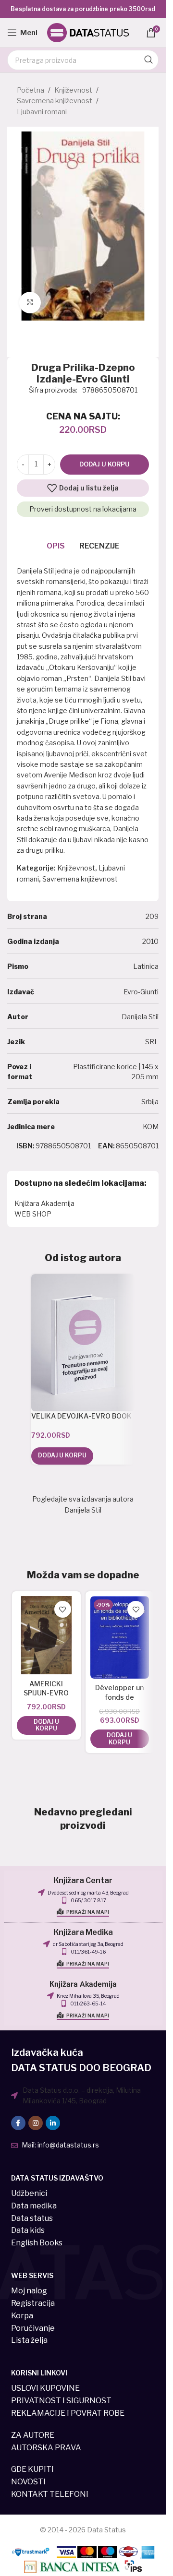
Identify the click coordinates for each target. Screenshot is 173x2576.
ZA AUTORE (33, 2435)
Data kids (28, 2230)
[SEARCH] (148, 60)
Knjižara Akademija (44, 1203)
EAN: (106, 1146)
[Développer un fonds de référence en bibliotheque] (120, 1637)
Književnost (73, 90)
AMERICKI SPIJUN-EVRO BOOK (46, 1693)
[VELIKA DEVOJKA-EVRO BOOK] (83, 1343)
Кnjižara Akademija (83, 1984)
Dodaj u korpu (105, 464)
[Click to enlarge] (30, 303)
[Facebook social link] (18, 2123)
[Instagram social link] (36, 2123)
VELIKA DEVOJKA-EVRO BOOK (81, 1416)
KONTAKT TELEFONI (50, 2494)
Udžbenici (29, 2193)
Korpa (22, 2316)
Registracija (33, 2303)
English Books (37, 2243)
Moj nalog (29, 2291)
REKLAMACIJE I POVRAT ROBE (68, 2413)
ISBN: (25, 1146)
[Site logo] (88, 32)
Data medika (34, 2206)
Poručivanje (33, 2328)
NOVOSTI (28, 2482)
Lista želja (29, 2340)
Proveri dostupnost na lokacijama (83, 509)
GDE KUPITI (32, 2469)
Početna (31, 90)
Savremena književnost (55, 101)
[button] (62, 1456)
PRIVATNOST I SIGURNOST (61, 2401)
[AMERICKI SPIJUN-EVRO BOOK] (46, 1635)
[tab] (56, 546)
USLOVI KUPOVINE (45, 2388)
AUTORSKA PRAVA (46, 2448)
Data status (32, 2218)
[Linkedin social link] (53, 2123)
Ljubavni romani (42, 112)
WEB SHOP (33, 1214)
